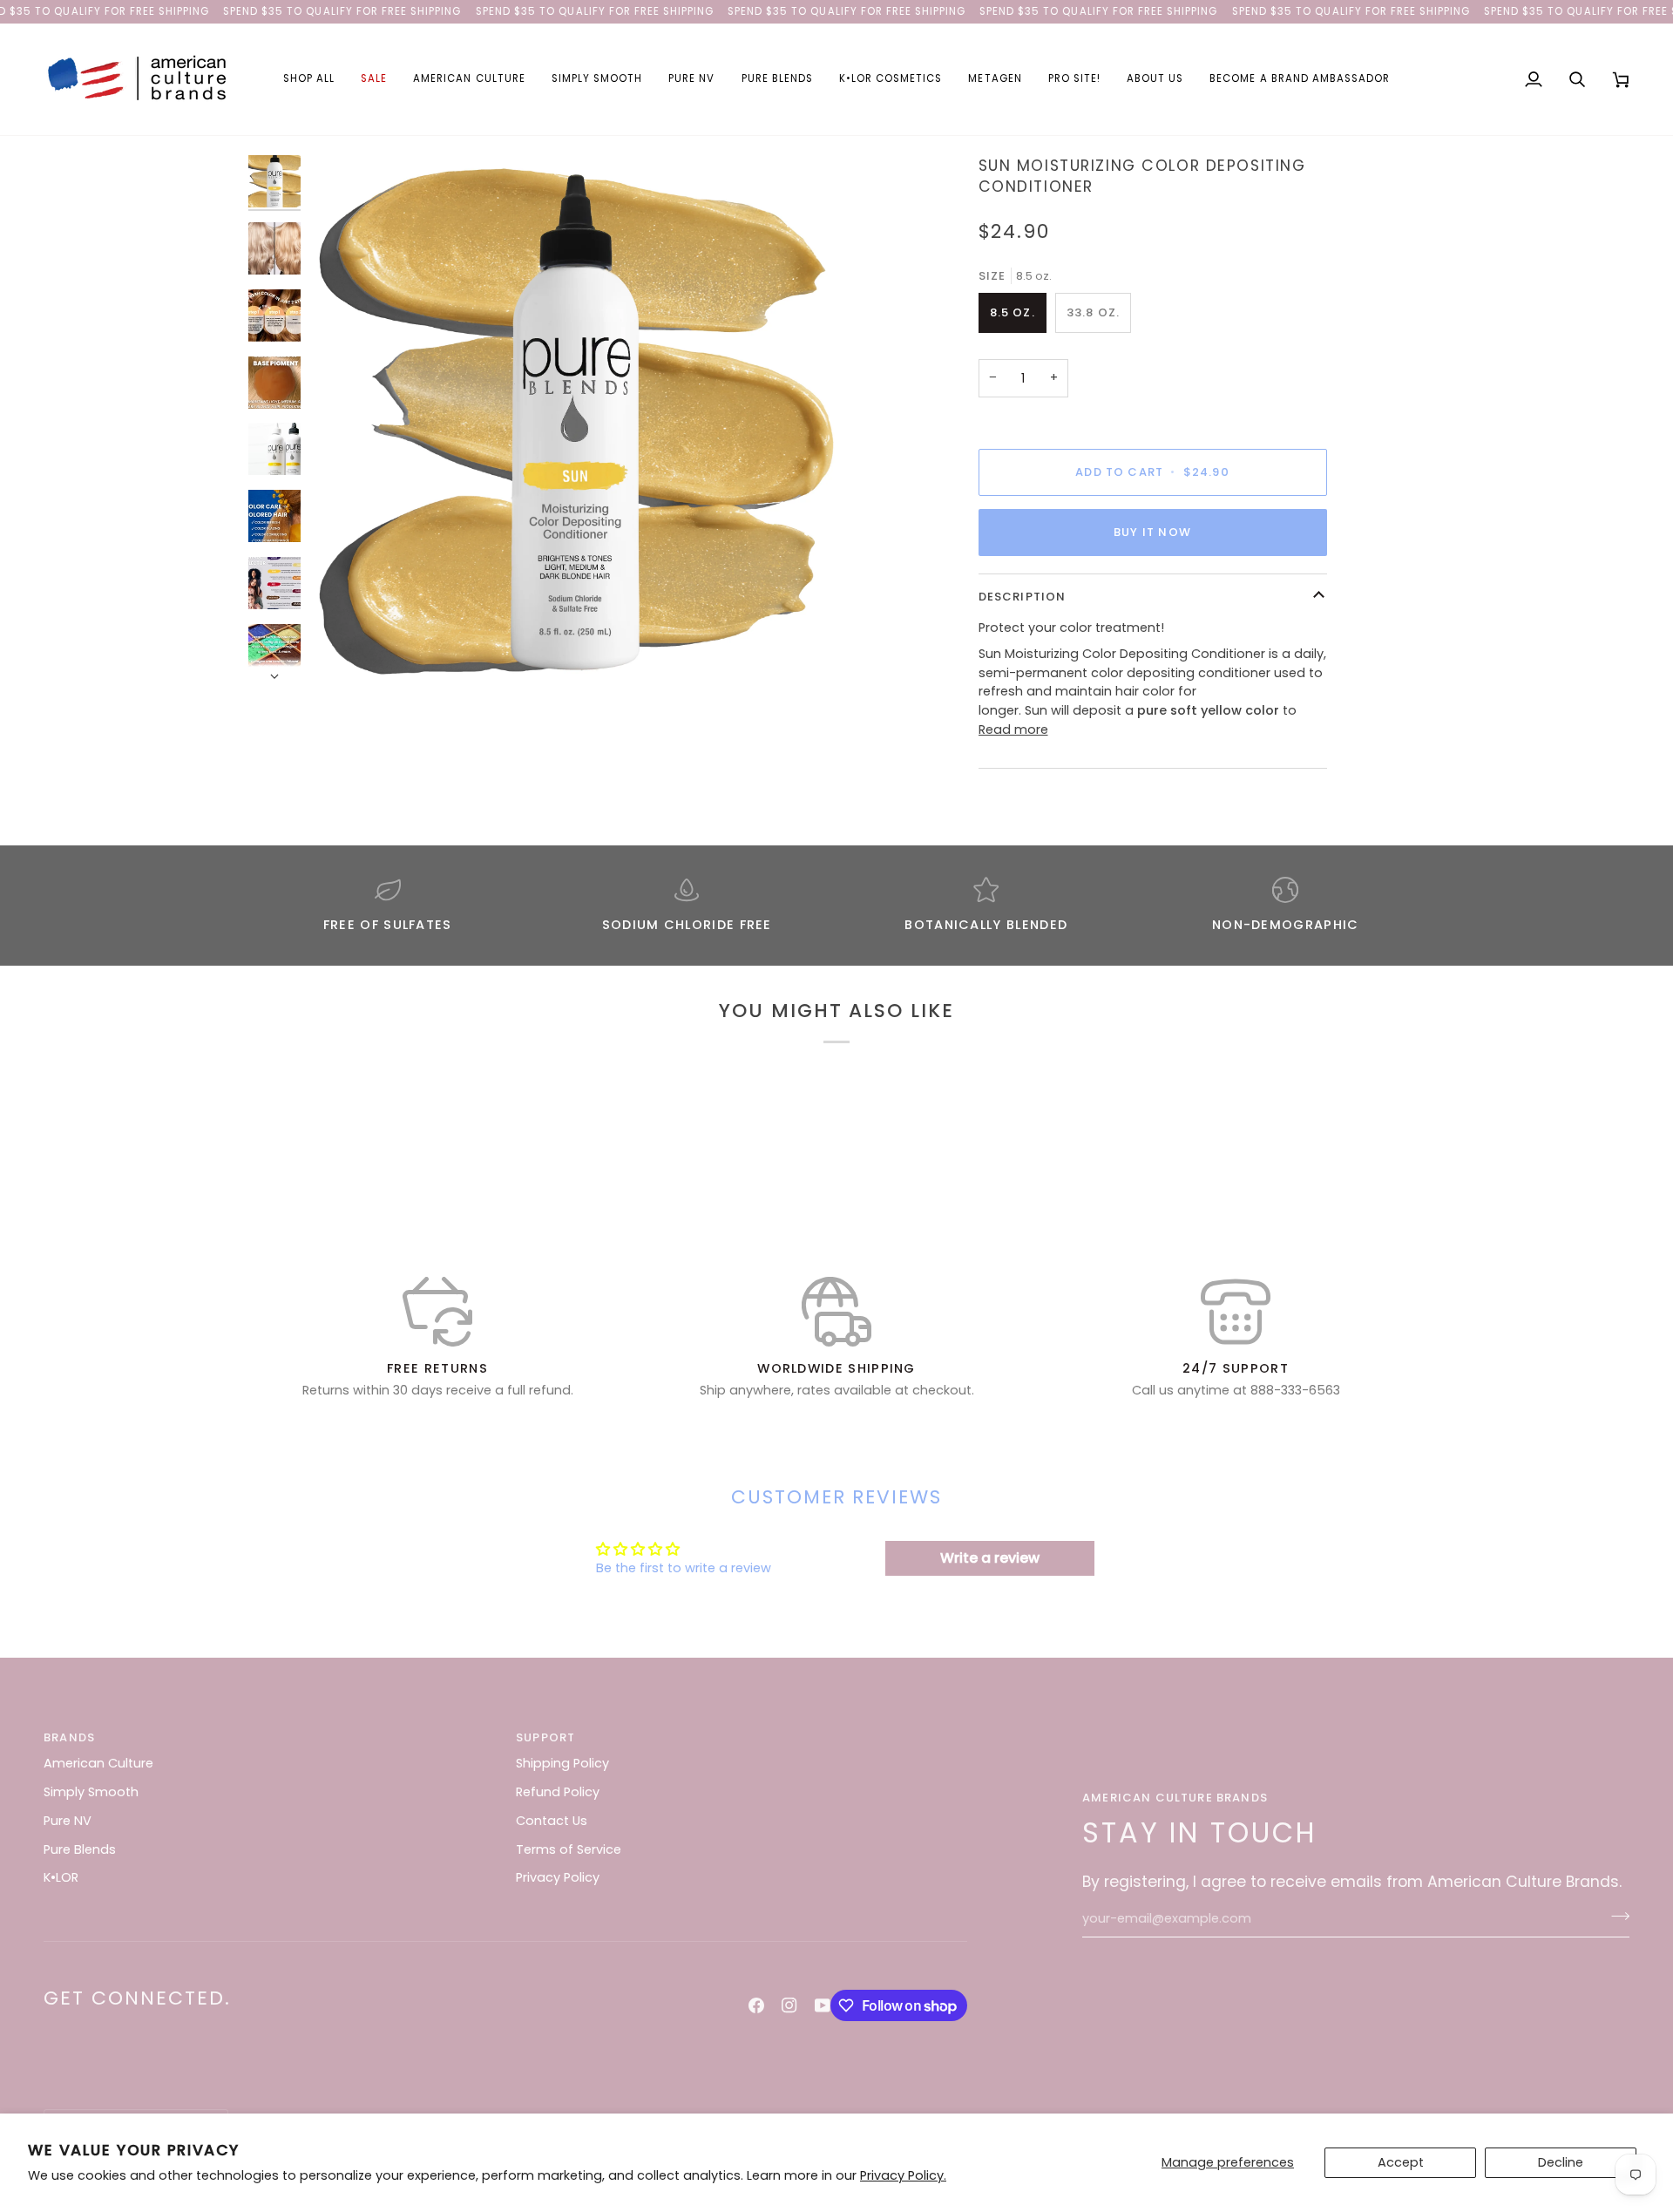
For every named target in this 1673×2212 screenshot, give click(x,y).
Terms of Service (569, 1849)
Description (1023, 597)
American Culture (98, 1763)
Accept (1401, 2162)
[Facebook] (756, 2005)
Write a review (990, 1558)
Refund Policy (558, 1792)
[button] (309, 79)
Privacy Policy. (903, 2175)
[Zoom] (573, 419)
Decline (1561, 2162)
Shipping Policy (562, 1763)
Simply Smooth (91, 1792)
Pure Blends (80, 1849)
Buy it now (1152, 532)
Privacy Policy (558, 1877)
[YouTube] (823, 2005)
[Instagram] (789, 2005)
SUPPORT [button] (545, 1737)
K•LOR (61, 1877)
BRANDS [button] (69, 1737)
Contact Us (552, 1821)
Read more (1013, 729)
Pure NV (68, 1821)
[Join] (1615, 1917)
